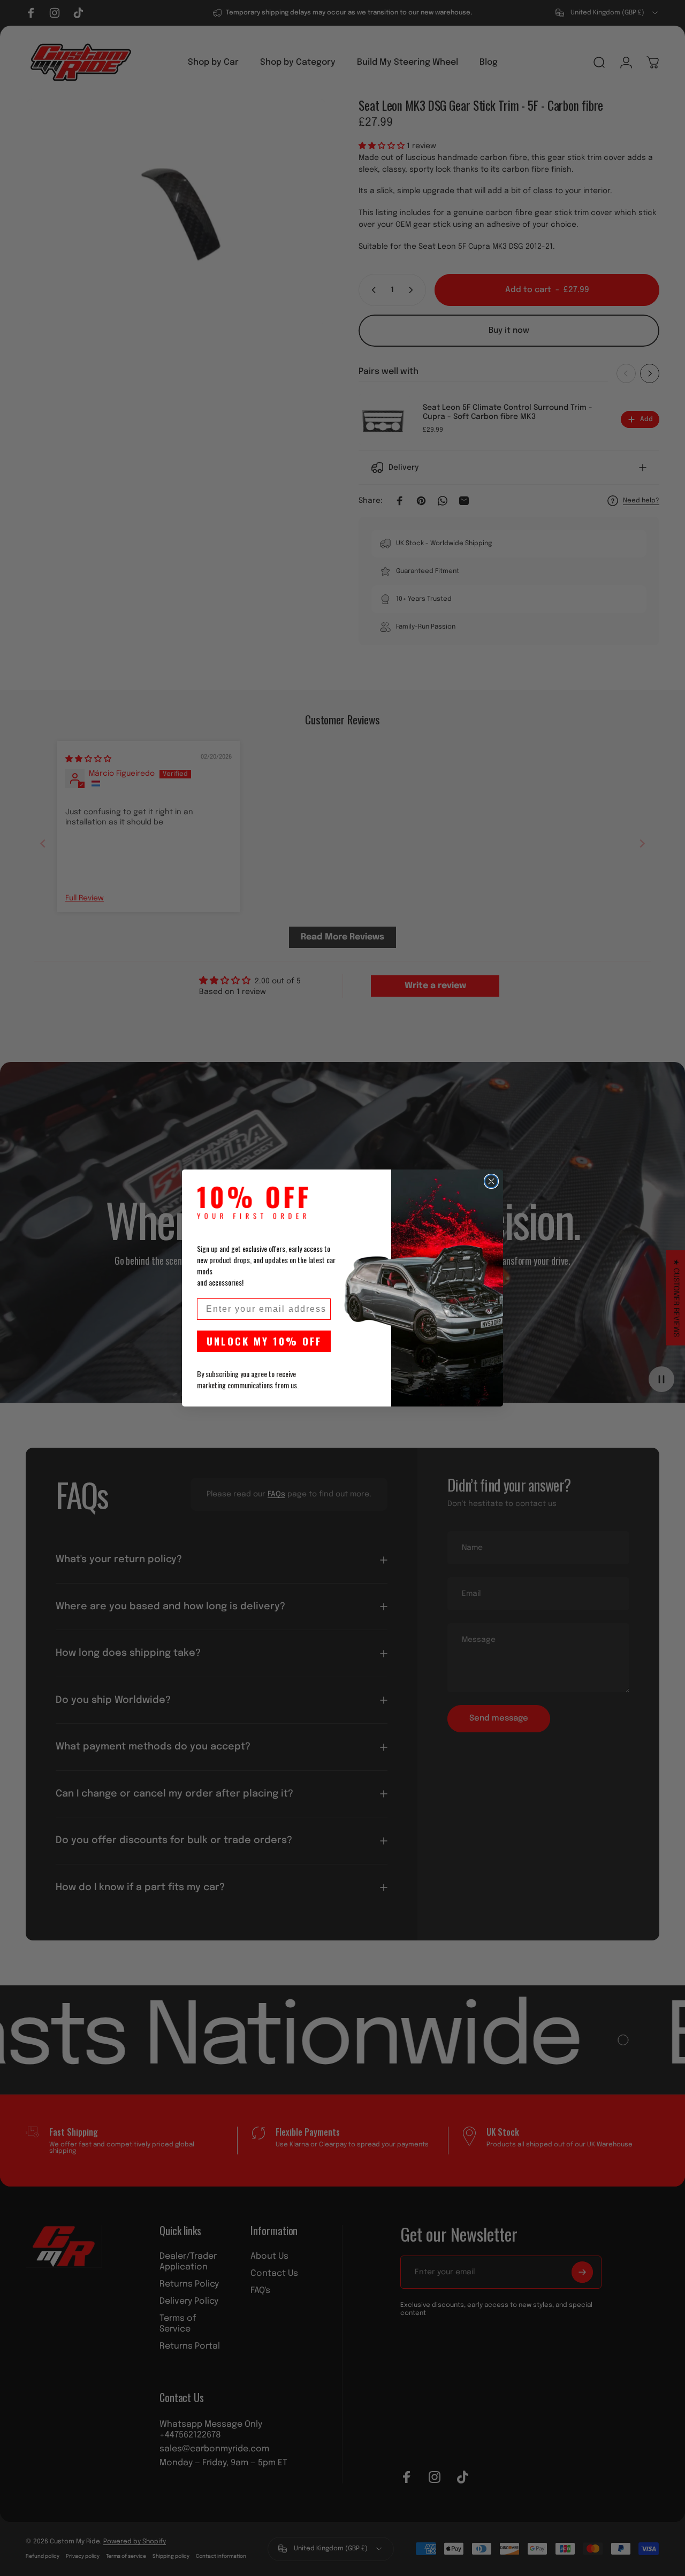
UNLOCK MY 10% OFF (264, 1341)
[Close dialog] (491, 1181)
